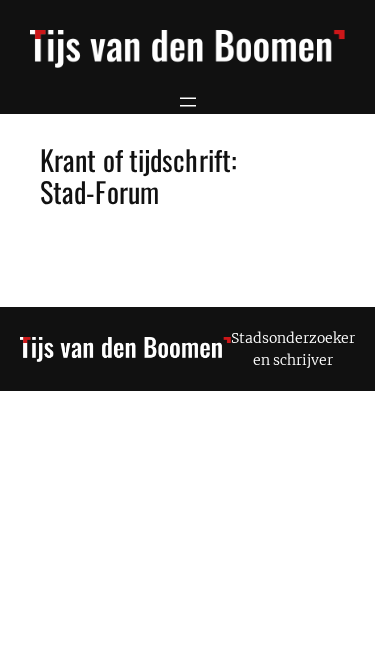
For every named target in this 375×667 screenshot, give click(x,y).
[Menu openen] (188, 102)
